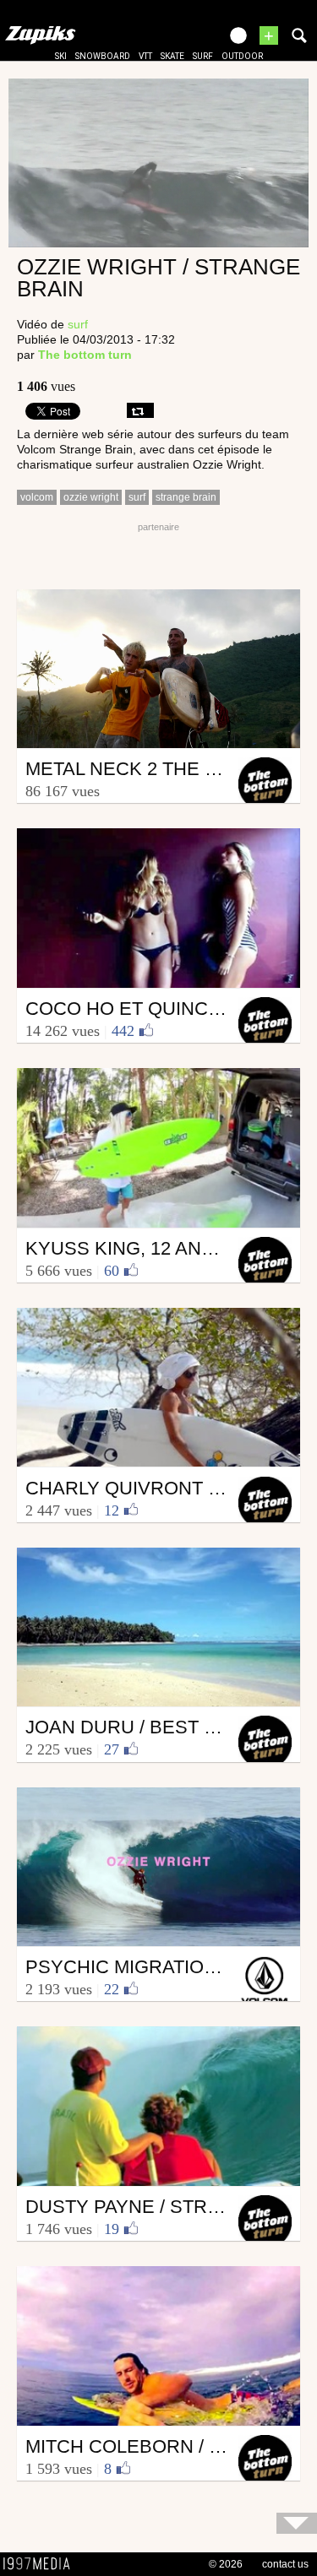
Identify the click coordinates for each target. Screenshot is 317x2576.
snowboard (103, 56)
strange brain (186, 497)
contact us (285, 2564)
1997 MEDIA (41, 2564)
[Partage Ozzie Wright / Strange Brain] (140, 410)
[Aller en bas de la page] (297, 2523)
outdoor (242, 56)
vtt (145, 56)
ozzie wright (91, 497)
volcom (37, 497)
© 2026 (226, 2564)
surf (203, 56)
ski (61, 56)
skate (172, 56)
